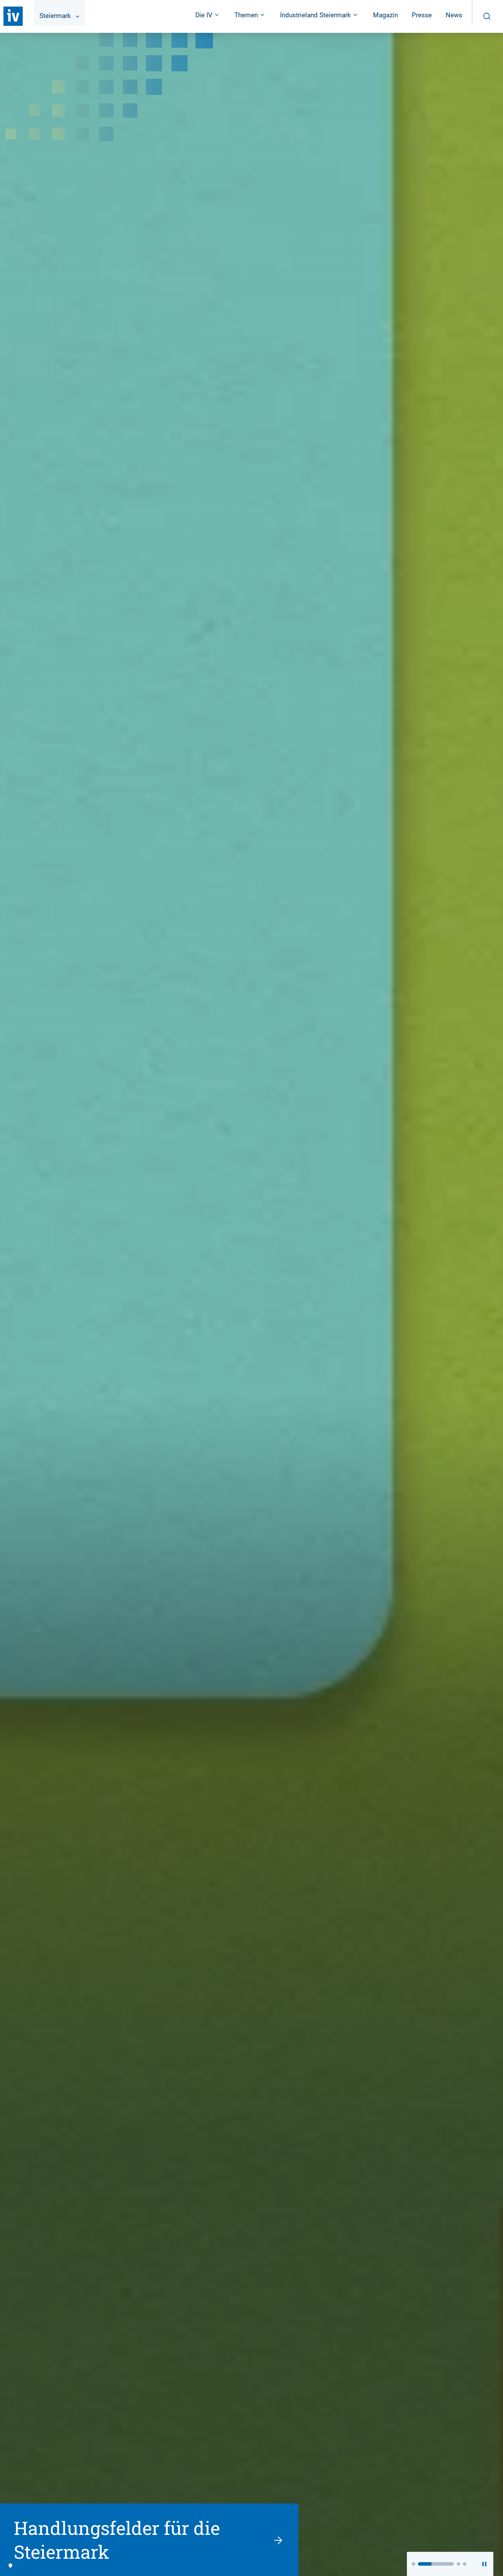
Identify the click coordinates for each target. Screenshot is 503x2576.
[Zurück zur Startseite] (13, 16)
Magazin (385, 15)
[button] (413, 2564)
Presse (422, 15)
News (454, 15)
